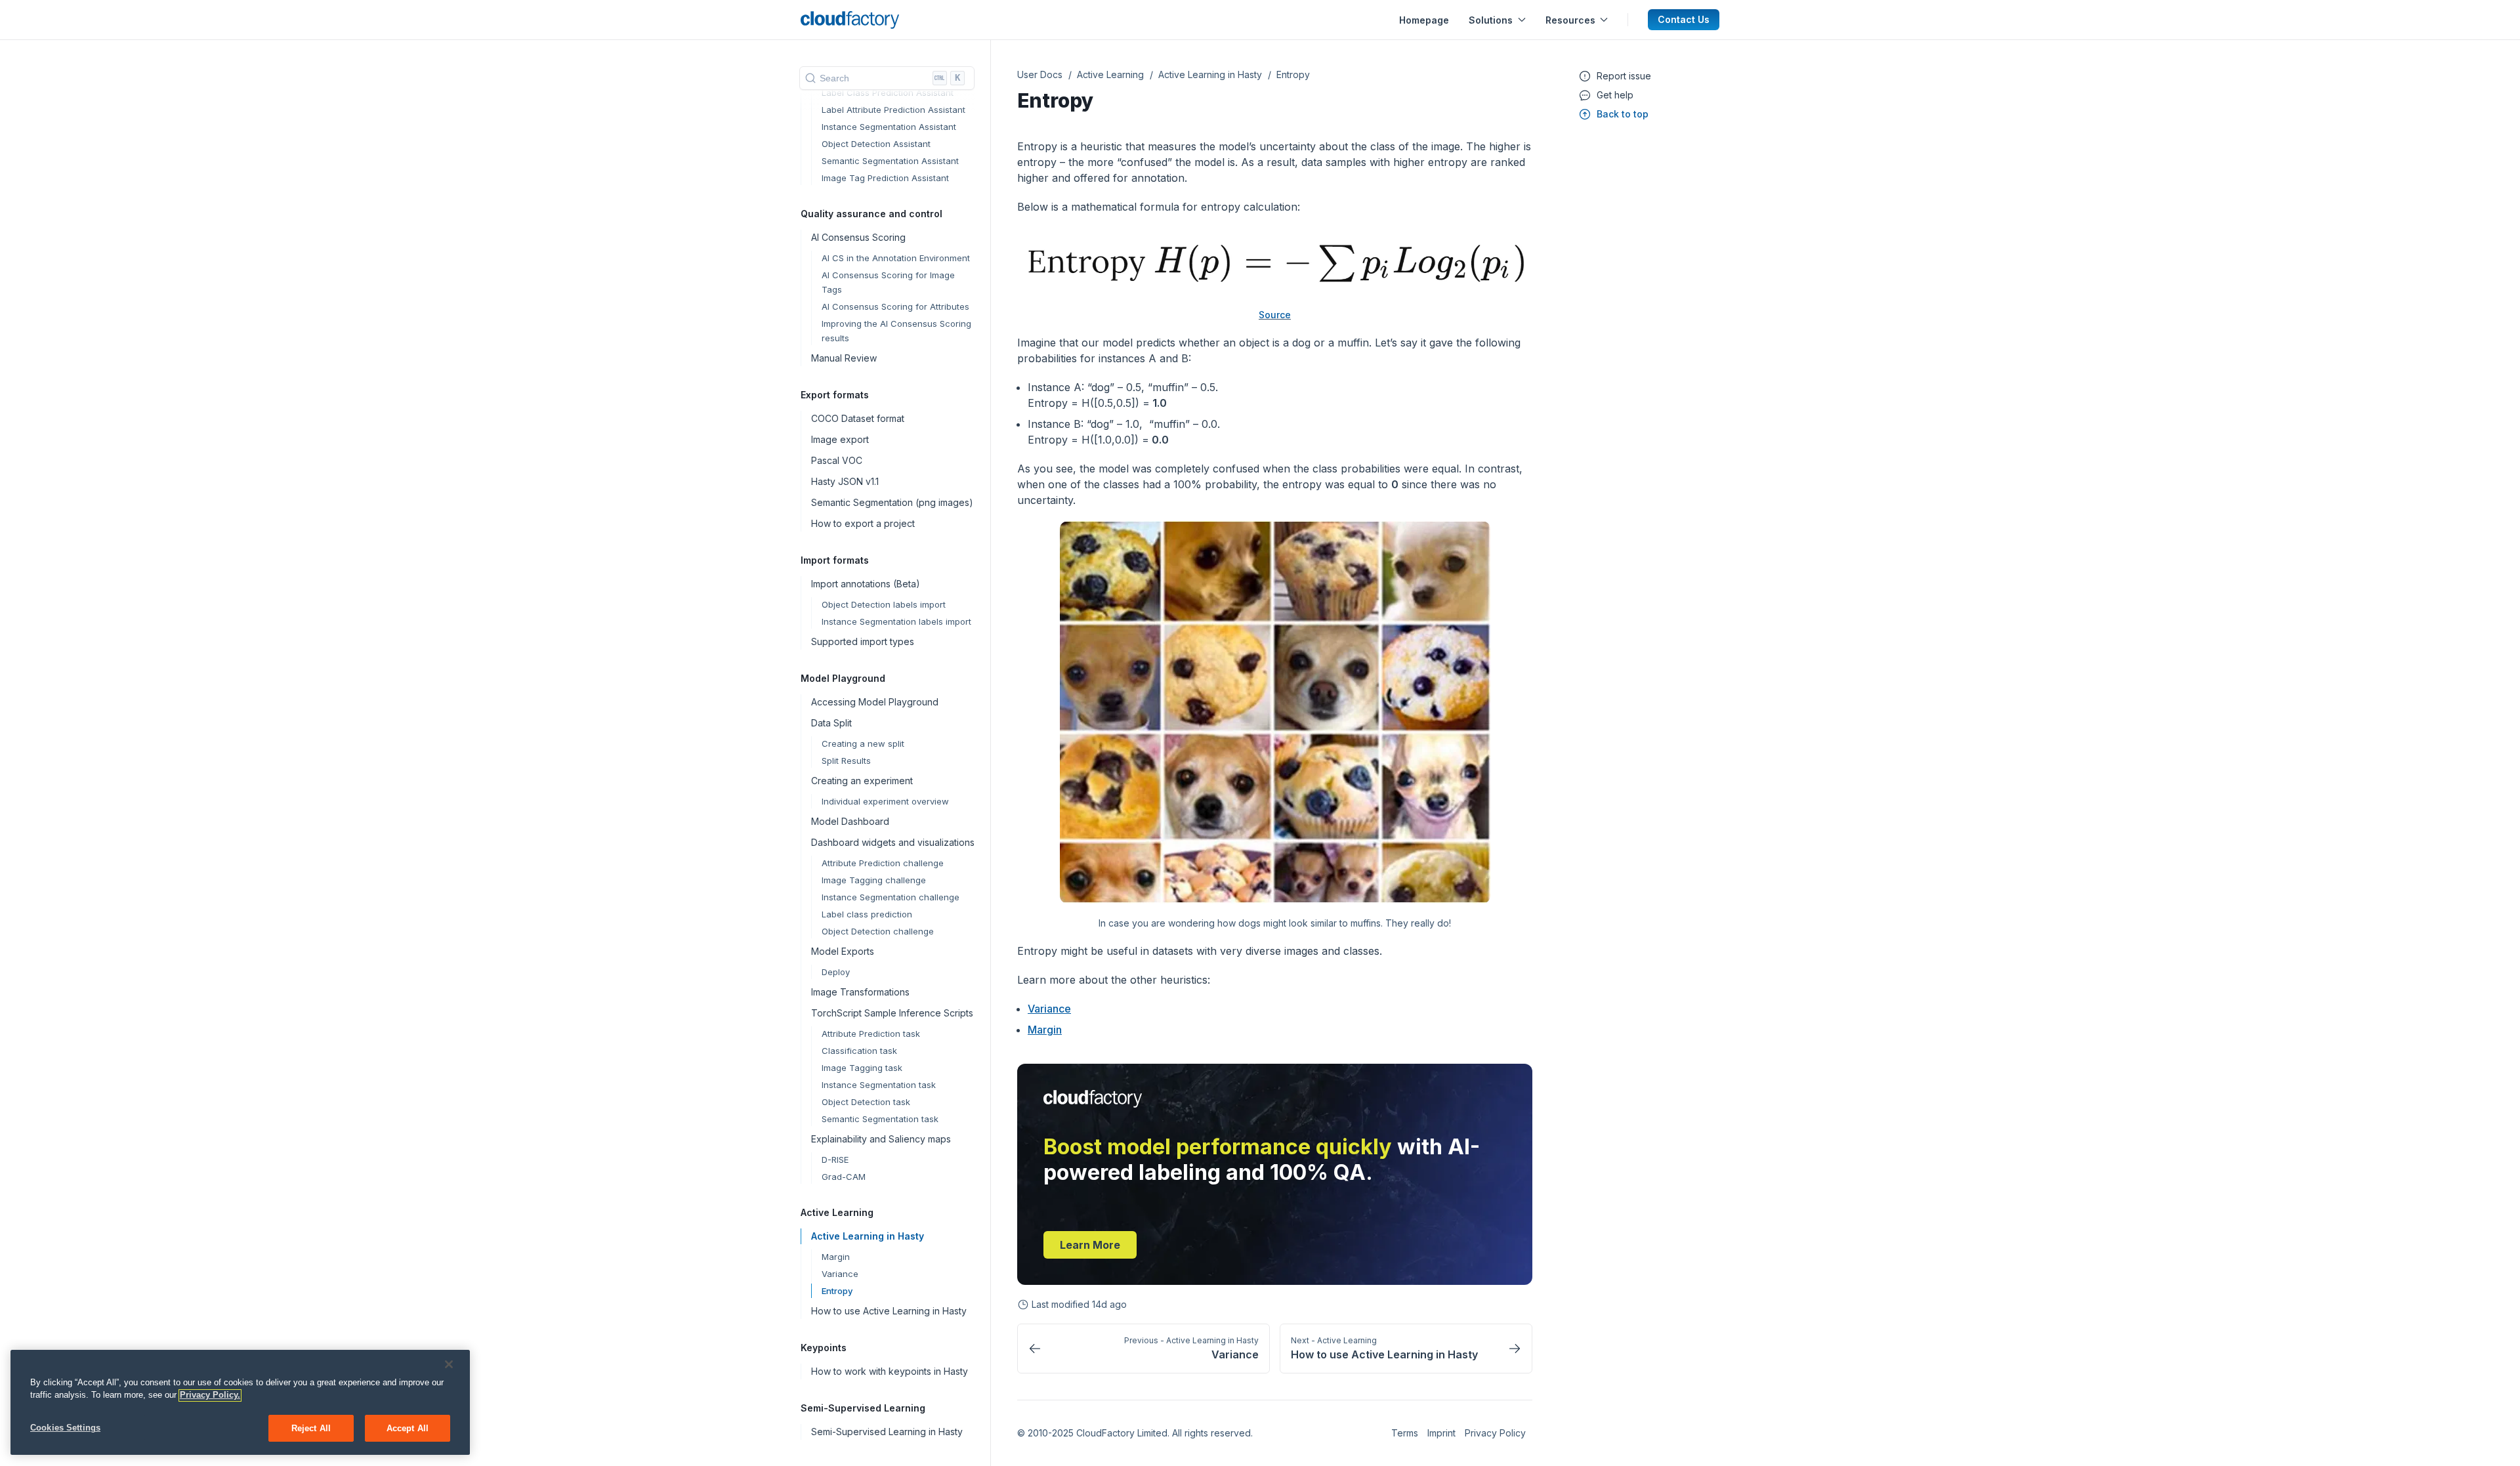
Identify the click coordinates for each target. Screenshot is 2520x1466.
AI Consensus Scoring (858, 237)
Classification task (859, 1051)
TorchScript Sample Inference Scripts (892, 1013)
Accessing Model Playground (875, 702)
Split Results (846, 761)
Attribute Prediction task (871, 1034)
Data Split (831, 723)
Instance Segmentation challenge (891, 897)
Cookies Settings (65, 1428)
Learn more (1090, 1245)
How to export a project (863, 523)
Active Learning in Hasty (868, 1236)
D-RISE (835, 1160)
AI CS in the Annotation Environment (896, 258)
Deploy (836, 972)
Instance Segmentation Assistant (889, 127)
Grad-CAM (844, 1177)
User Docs (1040, 74)
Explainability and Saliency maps (881, 1139)
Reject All (311, 1428)
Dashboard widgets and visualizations (893, 842)
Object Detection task (866, 1102)
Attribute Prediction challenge (883, 863)
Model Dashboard (850, 821)
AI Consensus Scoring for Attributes (895, 306)
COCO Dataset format (858, 418)
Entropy (837, 1291)
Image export (840, 439)
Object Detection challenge (878, 931)
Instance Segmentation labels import (896, 621)
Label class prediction (867, 914)
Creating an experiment (862, 781)
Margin (836, 1257)
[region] (240, 1403)
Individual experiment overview (885, 801)
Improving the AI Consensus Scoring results (896, 331)
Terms (1405, 1433)
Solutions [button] (1491, 20)
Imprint (1441, 1433)
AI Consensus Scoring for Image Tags (888, 282)
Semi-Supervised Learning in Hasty (887, 1432)
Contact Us (1684, 19)
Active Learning (1110, 74)
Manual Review (844, 358)
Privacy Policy (1495, 1433)
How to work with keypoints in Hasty (890, 1371)
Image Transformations (860, 992)
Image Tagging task (862, 1068)
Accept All (408, 1428)
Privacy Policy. (210, 1395)
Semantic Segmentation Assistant (890, 161)
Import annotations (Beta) (866, 584)
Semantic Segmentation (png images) (892, 502)
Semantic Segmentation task (880, 1119)
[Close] (449, 1364)
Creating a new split (863, 743)
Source (1275, 315)
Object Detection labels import (884, 604)
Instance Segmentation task (879, 1085)
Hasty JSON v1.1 (845, 481)
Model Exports (843, 951)
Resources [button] (1570, 20)
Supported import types (863, 641)
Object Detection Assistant (876, 144)
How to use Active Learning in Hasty (889, 1311)
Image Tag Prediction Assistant (885, 178)
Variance (840, 1274)
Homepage (1424, 20)
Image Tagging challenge (874, 880)
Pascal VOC (837, 460)
